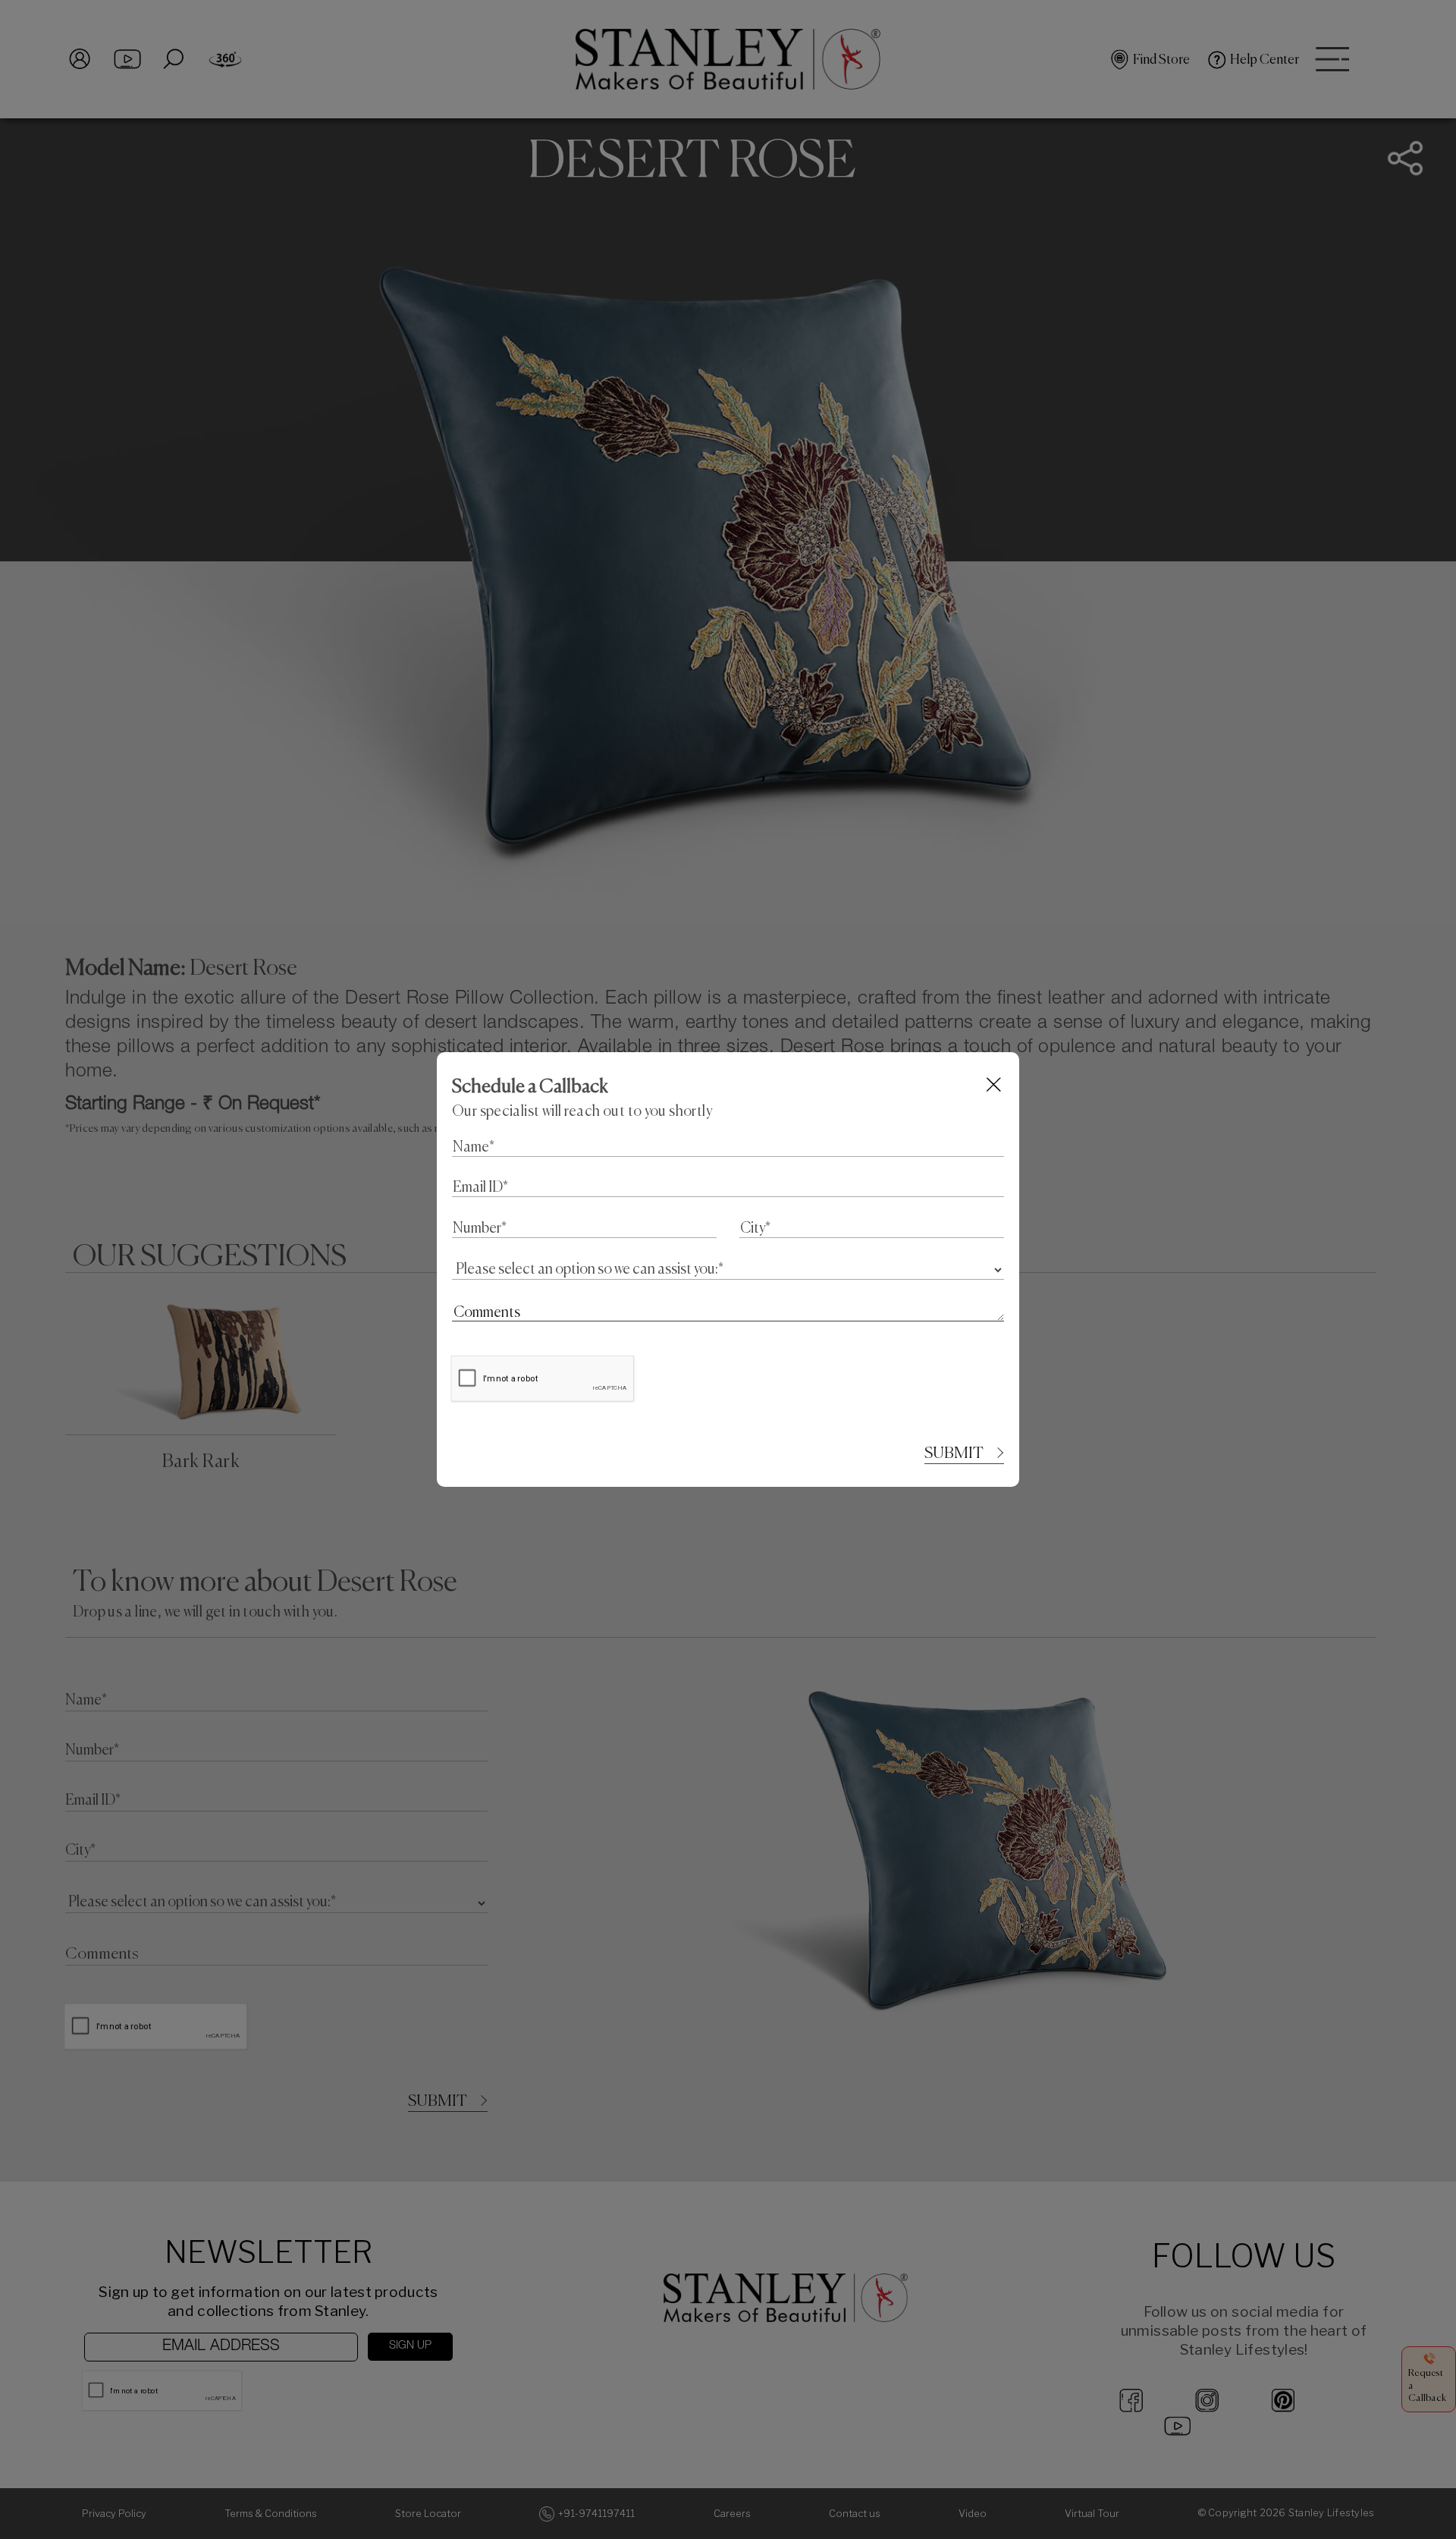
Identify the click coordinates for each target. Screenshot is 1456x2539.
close (995, 1084)
